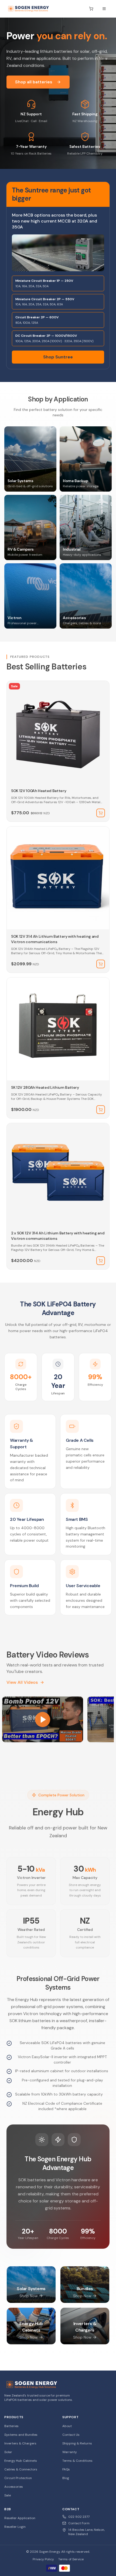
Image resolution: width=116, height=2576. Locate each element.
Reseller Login (15, 2527)
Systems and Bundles (21, 2435)
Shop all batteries (34, 82)
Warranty (70, 2452)
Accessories (14, 2487)
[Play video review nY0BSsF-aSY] (43, 1719)
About (67, 2426)
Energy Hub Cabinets (21, 2461)
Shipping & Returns (77, 2443)
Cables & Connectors (21, 2469)
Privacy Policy (43, 2559)
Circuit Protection (18, 2478)
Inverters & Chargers (20, 2443)
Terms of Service (71, 2559)
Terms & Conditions (77, 2461)
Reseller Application (20, 2518)
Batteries (11, 2426)
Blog (66, 2478)
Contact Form (79, 2523)
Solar (8, 2452)
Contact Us (71, 2435)
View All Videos (22, 1682)
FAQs (66, 2469)
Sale (8, 2495)
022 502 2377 (79, 2517)
